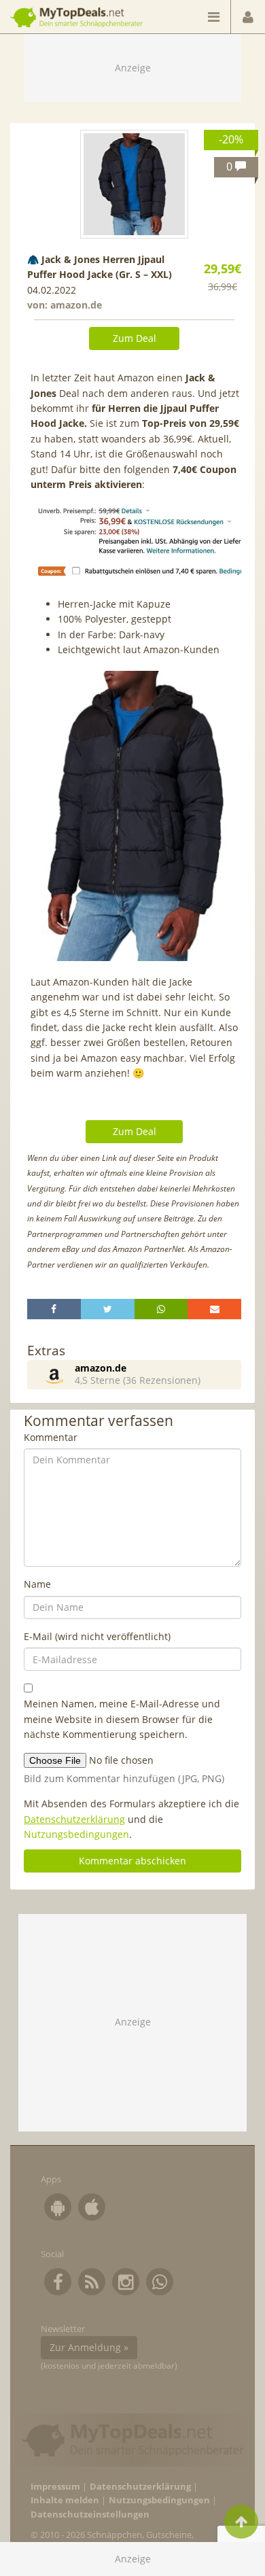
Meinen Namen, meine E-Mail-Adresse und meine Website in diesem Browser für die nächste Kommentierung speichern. (122, 1719)
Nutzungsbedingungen (76, 1834)
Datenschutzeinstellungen (90, 2514)
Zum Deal (135, 338)
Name (37, 1584)
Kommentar (51, 1437)
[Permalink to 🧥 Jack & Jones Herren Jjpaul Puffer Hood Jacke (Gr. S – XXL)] (135, 184)
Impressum (55, 2487)
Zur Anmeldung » (89, 2347)
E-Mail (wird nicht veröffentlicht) (97, 1636)
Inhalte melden (65, 2500)
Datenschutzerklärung (74, 1819)
